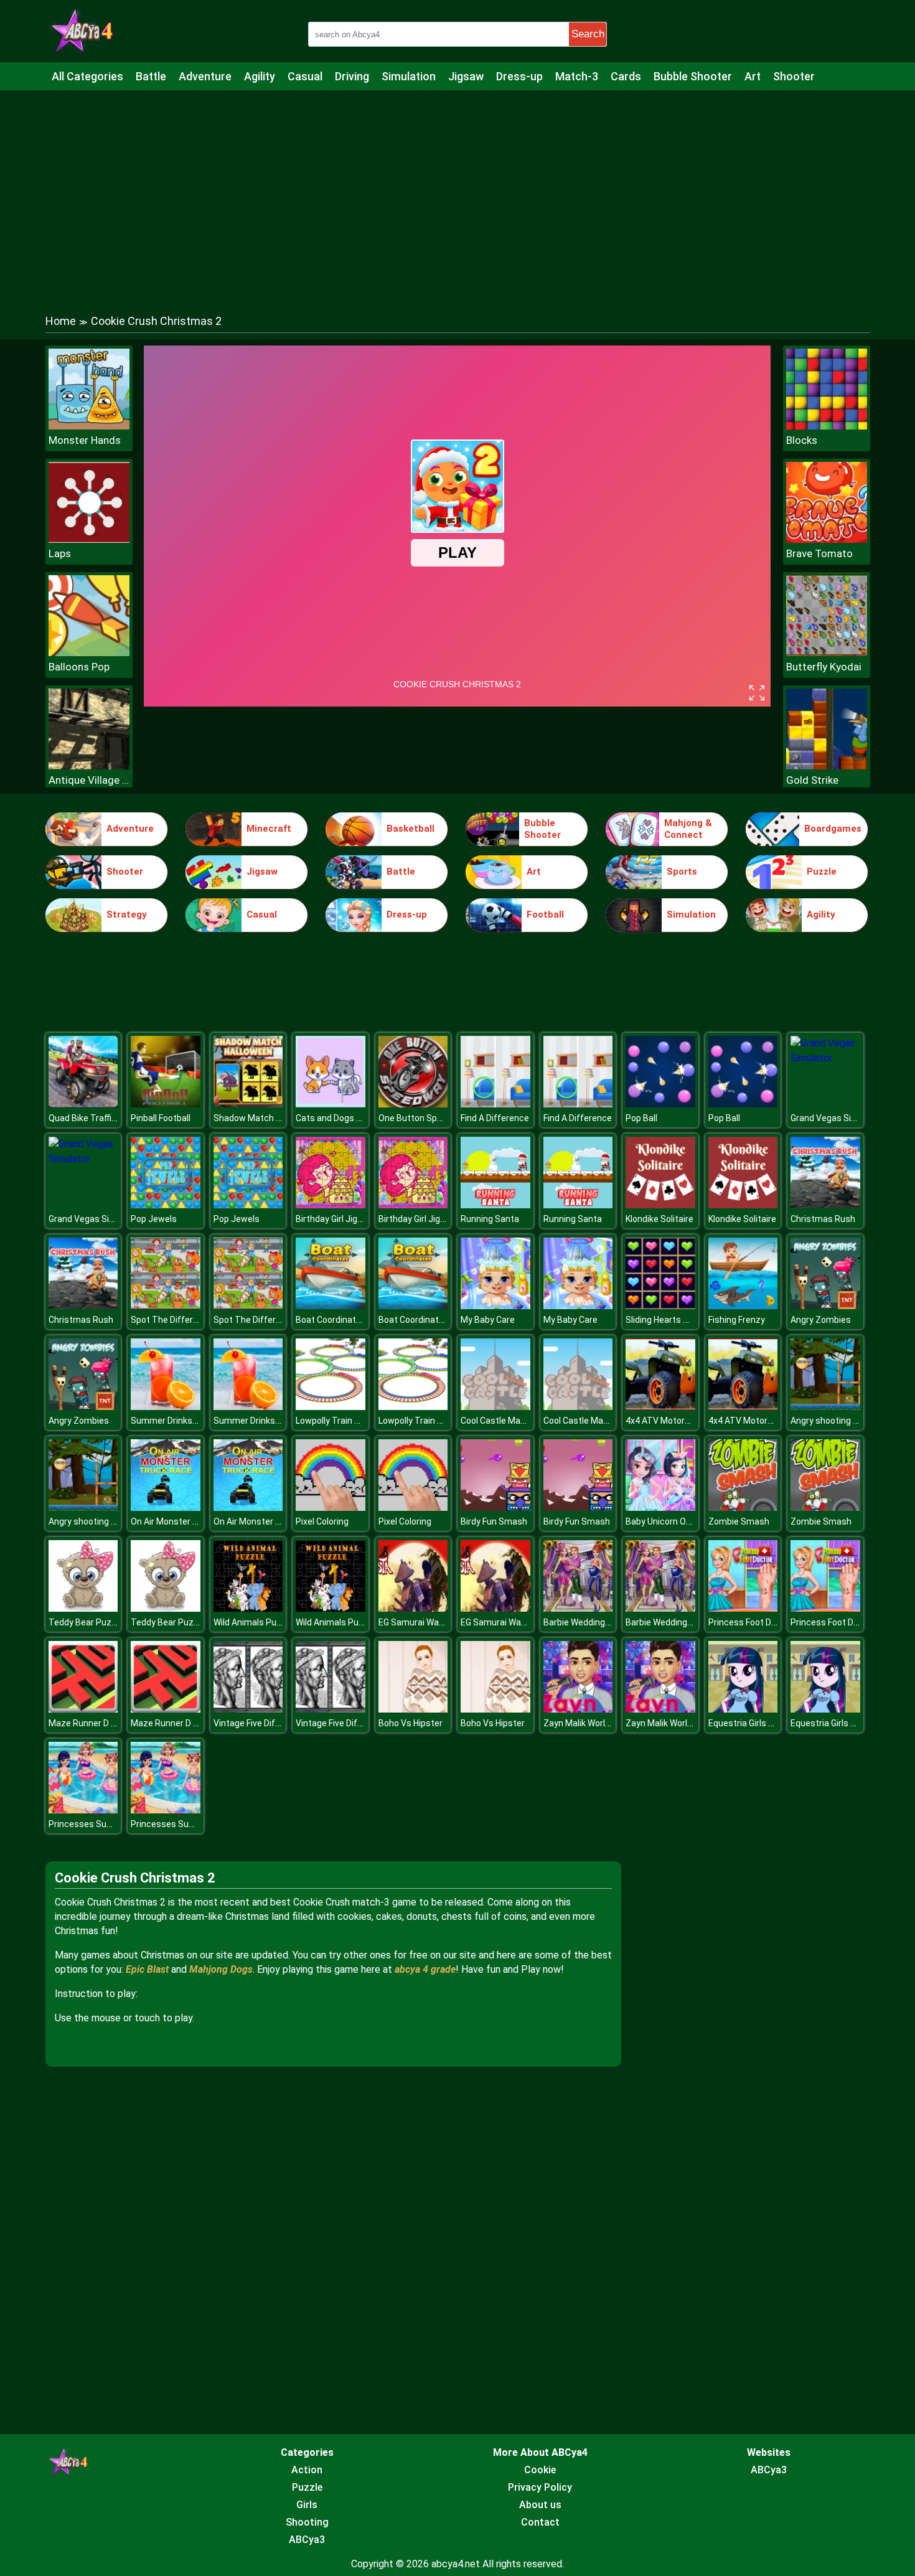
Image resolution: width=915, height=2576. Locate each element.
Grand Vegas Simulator (837, 1118)
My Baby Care (488, 1320)
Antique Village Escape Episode (89, 780)
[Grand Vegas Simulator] (825, 1058)
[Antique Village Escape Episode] (89, 766)
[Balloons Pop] (89, 653)
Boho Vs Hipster (411, 1723)
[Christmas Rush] (825, 1205)
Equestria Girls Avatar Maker (765, 1723)
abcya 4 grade (425, 1969)
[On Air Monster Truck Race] (166, 1507)
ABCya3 (307, 2540)
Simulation (409, 76)
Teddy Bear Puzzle (86, 1622)
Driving (352, 76)
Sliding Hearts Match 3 (671, 1320)
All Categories (87, 76)
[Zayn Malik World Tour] (578, 1709)
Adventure (205, 76)
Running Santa (490, 1219)
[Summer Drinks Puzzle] (166, 1407)
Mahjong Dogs (221, 1969)
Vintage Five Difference (260, 1723)
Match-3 (577, 76)
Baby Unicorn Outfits (667, 1521)
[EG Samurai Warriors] (413, 1608)
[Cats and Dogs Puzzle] (331, 1104)
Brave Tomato (819, 553)
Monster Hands (85, 440)
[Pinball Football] (166, 1104)
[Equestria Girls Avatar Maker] (743, 1709)
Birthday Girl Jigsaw (335, 1219)
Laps (60, 553)
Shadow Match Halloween (265, 1118)
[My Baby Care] (495, 1306)
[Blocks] (827, 426)
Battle (151, 76)
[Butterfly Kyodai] (827, 653)
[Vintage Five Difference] (248, 1709)
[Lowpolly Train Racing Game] (331, 1407)
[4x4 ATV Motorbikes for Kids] (660, 1407)
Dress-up (519, 76)
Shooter (794, 76)
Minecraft (269, 829)
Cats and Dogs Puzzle (340, 1118)
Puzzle (822, 872)
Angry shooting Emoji (833, 1421)
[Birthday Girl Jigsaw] (331, 1205)
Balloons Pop (79, 667)
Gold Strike (812, 780)
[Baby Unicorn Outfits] (660, 1507)
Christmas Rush (823, 1219)
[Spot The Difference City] (166, 1306)
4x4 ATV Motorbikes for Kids (682, 1421)
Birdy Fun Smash (494, 1521)
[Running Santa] (495, 1205)
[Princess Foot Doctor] (743, 1608)
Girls (307, 2505)
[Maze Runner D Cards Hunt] (83, 1709)
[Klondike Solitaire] (660, 1205)
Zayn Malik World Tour (587, 1723)
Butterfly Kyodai (824, 667)
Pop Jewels (154, 1219)
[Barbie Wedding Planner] (578, 1608)
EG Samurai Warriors (419, 1622)
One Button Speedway (423, 1118)
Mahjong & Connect (688, 829)
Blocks (802, 440)
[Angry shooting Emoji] (825, 1407)
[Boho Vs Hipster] (413, 1709)
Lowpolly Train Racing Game (351, 1421)
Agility (260, 76)
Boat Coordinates (331, 1320)
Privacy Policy (540, 2487)
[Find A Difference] (495, 1104)
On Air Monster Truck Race (184, 1521)
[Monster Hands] (89, 426)
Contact (540, 2522)
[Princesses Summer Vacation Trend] (83, 1810)
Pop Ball (641, 1118)
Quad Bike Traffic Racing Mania (110, 1118)
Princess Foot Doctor (751, 1622)
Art (753, 76)
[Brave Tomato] (827, 539)
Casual (305, 76)
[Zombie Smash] (743, 1507)
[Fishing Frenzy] (743, 1306)
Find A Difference (495, 1118)
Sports (682, 872)
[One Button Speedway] (413, 1104)
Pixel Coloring (322, 1521)
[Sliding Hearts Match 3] (660, 1306)
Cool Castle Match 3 (501, 1421)
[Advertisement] (457, 190)
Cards (626, 76)
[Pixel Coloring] (331, 1507)
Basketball (411, 829)
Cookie (540, 2470)
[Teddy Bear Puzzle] (83, 1608)
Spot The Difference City (181, 1320)
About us (540, 2505)
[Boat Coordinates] (331, 1306)
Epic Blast (147, 1969)
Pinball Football (161, 1118)
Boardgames (833, 829)
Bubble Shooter (693, 76)
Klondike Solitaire (659, 1219)
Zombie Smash (739, 1521)
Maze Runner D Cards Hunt (102, 1723)
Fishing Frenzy (737, 1320)
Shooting (307, 2522)
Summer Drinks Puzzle (176, 1421)
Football (545, 914)
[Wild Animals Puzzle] (248, 1608)
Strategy (127, 914)
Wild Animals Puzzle (253, 1622)
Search (588, 34)
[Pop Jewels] (166, 1205)
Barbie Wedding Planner (590, 1622)
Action (307, 2470)
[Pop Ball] (660, 1104)
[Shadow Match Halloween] (248, 1104)
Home (61, 321)
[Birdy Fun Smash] (495, 1507)
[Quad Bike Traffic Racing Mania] (83, 1104)
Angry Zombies (821, 1320)
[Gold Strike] (827, 766)
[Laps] (89, 539)
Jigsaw (466, 76)
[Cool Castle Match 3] (495, 1407)
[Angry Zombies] (825, 1306)
